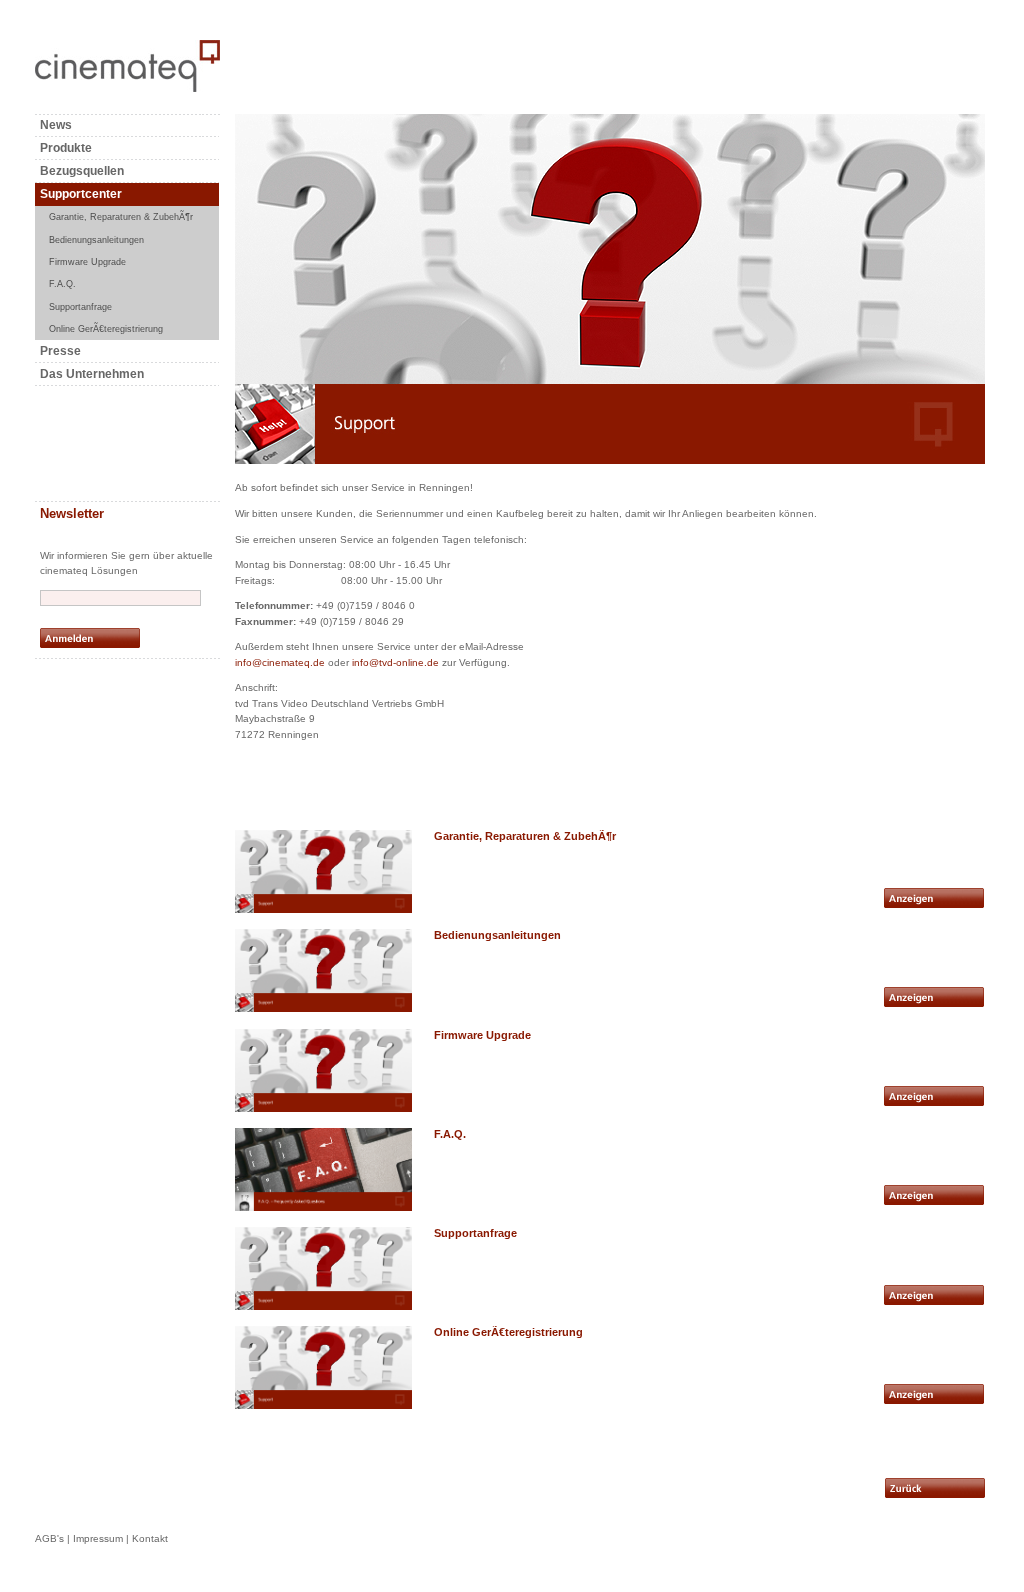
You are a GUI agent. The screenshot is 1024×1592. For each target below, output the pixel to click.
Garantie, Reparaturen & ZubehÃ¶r (121, 217)
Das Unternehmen (92, 374)
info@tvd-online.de (395, 662)
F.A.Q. (62, 284)
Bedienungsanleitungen (96, 240)
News (56, 125)
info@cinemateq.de (280, 662)
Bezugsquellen (82, 171)
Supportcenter (81, 194)
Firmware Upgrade (87, 262)
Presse (60, 351)
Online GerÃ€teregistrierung (106, 329)
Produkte (66, 148)
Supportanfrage (80, 307)
